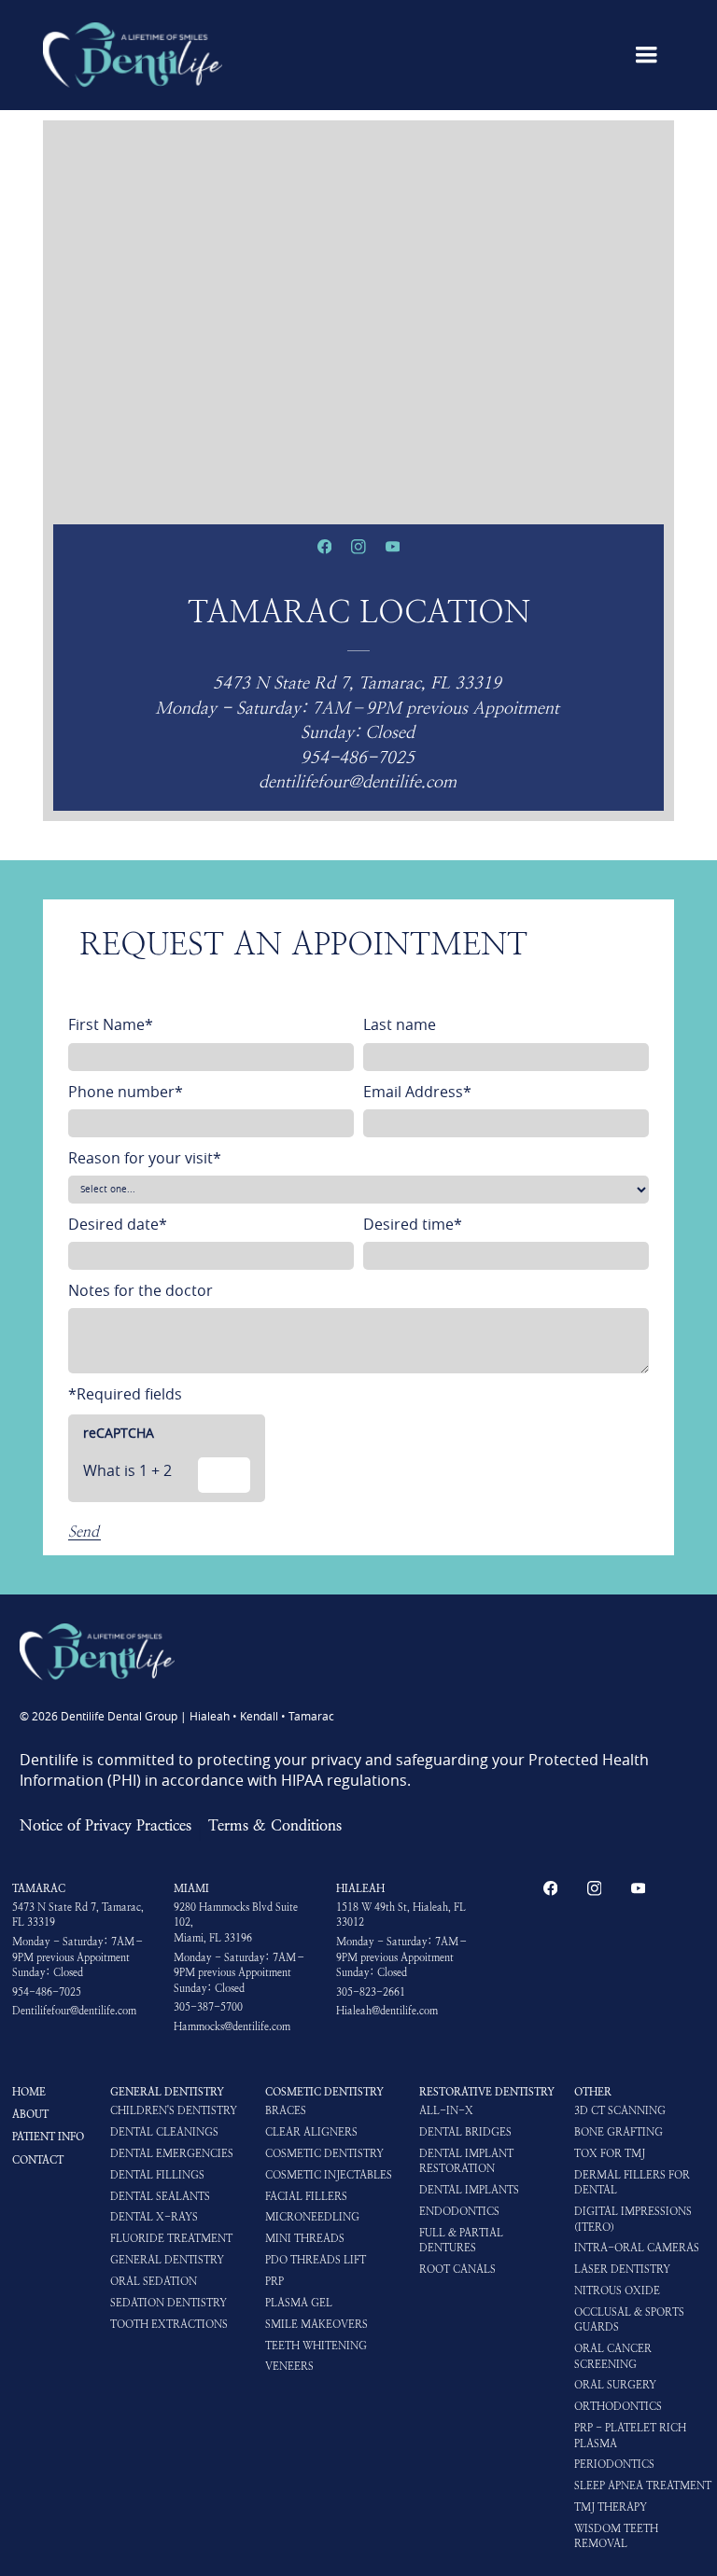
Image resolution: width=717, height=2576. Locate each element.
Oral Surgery (615, 2385)
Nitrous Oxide (617, 2291)
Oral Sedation (154, 2282)
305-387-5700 (208, 2007)
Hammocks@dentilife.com (232, 2027)
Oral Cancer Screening (613, 2356)
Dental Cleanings (164, 2132)
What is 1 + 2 (127, 1470)
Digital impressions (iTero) (633, 2219)
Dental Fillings (157, 2175)
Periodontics (614, 2465)
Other (593, 2092)
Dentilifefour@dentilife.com (74, 2011)
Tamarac (39, 1888)
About (30, 2114)
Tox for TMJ (610, 2154)
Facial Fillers (306, 2197)
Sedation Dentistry (169, 2303)
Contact (38, 2160)
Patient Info (48, 2137)
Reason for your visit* (145, 1158)
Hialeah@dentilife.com (387, 2011)
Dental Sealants (160, 2197)
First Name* (111, 1024)
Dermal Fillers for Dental (632, 2183)
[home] (133, 55)
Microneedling (312, 2217)
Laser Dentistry (622, 2270)
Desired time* (413, 1224)
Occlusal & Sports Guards (629, 2320)
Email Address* (417, 1092)
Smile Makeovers (316, 2325)
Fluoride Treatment (171, 2239)
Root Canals (457, 2270)
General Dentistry (167, 2092)
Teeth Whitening (316, 2346)
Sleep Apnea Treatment (643, 2486)
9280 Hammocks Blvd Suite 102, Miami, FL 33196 (236, 1923)
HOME (29, 2092)
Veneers (289, 2367)
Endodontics (459, 2212)
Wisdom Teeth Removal (616, 2536)
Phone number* (126, 1092)
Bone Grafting (619, 2132)
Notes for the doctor (141, 1290)
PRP (274, 2282)
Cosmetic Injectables (329, 2175)
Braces (286, 2111)
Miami (191, 1888)
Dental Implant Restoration (466, 2161)
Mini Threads (305, 2239)
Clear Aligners (311, 2132)
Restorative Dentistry (487, 2092)
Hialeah (360, 1888)
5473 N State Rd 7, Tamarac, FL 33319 (78, 1915)
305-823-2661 (371, 1992)
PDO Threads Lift (316, 2260)
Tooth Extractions (169, 2325)
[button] (646, 55)
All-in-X (446, 2111)
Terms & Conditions (275, 1825)
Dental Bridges (465, 2132)
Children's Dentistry (174, 2111)
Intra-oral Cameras (637, 2248)
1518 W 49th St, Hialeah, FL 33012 (401, 1915)
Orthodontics (618, 2407)
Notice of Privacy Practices (105, 1825)
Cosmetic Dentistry (324, 2092)
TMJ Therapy (611, 2507)
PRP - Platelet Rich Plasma (630, 2436)
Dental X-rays (154, 2217)
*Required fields (125, 1394)
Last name (400, 1024)
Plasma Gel (299, 2303)
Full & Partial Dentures (461, 2241)
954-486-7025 (47, 1992)
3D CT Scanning (620, 2111)
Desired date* (118, 1224)
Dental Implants (469, 2190)
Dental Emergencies (172, 2154)
